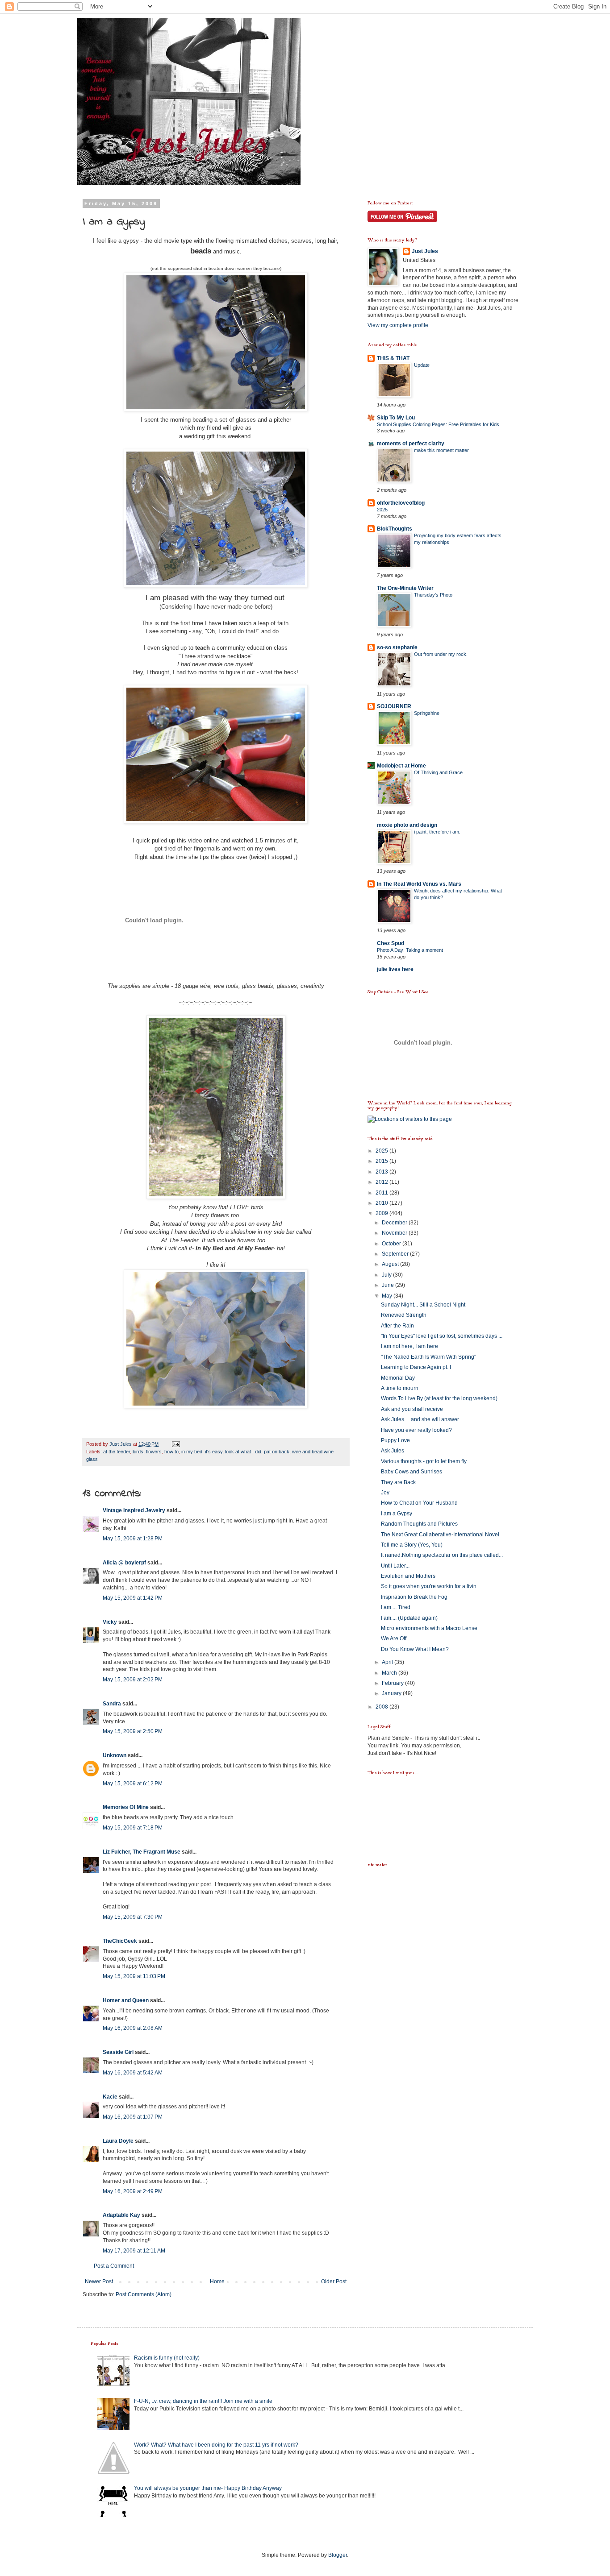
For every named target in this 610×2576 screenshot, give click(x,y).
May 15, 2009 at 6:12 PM (133, 1784)
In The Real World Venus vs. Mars (419, 884)
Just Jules (425, 251)
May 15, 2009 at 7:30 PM (133, 1917)
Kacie (110, 2097)
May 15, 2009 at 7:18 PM (133, 1828)
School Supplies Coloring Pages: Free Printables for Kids (438, 424)
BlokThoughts (395, 529)
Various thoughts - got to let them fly (424, 1461)
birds (138, 1452)
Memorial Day (398, 1378)
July (387, 1275)
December (395, 1223)
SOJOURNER (394, 706)
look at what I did (243, 1452)
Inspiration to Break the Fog (414, 1597)
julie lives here (395, 969)
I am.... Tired (396, 1607)
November (395, 1233)
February (393, 1683)
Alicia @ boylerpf (124, 1563)
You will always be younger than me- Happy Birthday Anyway (208, 2488)
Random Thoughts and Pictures (419, 1524)
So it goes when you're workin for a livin (429, 1586)
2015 (382, 1161)
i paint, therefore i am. (437, 832)
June (389, 1285)
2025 (382, 510)
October (392, 1244)
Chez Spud (391, 943)
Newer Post (99, 2281)
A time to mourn (400, 1388)
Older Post (334, 2281)
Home (217, 2281)
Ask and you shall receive (412, 1409)
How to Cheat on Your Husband (419, 1503)
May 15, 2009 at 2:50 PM (133, 1731)
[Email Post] (175, 1444)
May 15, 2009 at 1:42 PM (133, 1598)
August (391, 1264)
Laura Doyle (118, 2141)
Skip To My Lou (396, 418)
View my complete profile (398, 325)
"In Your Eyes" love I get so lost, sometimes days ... (442, 1336)
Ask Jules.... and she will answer (420, 1419)
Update (422, 365)
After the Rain (397, 1326)
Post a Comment (114, 2266)
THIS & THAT (393, 358)
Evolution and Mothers (408, 1576)
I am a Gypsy (397, 1514)
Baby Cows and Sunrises (412, 1472)
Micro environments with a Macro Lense (429, 1628)
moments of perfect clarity (411, 444)
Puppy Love (395, 1440)
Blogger (338, 2555)
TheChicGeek (120, 1941)
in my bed (192, 1452)
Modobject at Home (401, 766)
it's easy (214, 1452)
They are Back (398, 1482)
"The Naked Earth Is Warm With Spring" (428, 1357)
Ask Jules (393, 1451)
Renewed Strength (404, 1315)
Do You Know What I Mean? (415, 1649)
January (392, 1693)
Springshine (427, 713)
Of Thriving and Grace (438, 772)
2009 (382, 1213)
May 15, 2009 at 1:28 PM (133, 1539)
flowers (154, 1452)
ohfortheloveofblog (401, 503)
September (396, 1254)
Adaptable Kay (122, 2215)
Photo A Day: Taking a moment (410, 950)
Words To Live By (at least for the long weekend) (439, 1398)
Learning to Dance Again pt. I (416, 1367)
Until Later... (395, 1566)
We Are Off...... (398, 1639)
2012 (382, 1182)
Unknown (115, 1755)
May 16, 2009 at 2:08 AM (133, 2028)
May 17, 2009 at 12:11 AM (134, 2251)
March (390, 1673)
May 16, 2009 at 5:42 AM (133, 2073)
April (388, 1662)
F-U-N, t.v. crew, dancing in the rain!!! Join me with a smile (203, 2401)
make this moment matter (441, 450)
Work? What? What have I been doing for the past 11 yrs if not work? (216, 2445)
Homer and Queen (126, 2000)
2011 (382, 1193)
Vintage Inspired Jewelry (134, 1510)
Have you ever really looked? (416, 1430)
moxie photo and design (407, 825)
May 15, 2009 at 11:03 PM (134, 1976)
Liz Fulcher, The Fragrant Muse (142, 1852)
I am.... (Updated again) (409, 1618)
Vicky (110, 1622)
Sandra (112, 1704)
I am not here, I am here (409, 1346)
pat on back (277, 1452)
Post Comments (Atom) (144, 2294)
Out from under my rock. (441, 654)
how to (171, 1452)
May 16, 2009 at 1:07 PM (133, 2117)
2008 (382, 1707)
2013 (382, 1172)
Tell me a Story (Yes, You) (412, 1545)
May (388, 1296)
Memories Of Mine (126, 1807)
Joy (385, 1493)
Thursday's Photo (433, 595)
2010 (382, 1203)
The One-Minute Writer (405, 588)
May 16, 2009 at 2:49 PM (133, 2191)
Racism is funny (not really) (167, 2358)
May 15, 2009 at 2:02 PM (133, 1680)
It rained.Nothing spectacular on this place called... (442, 1555)
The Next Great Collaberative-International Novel (440, 1535)
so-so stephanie (397, 647)
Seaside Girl (118, 2052)
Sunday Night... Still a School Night (423, 1305)
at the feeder (117, 1452)
